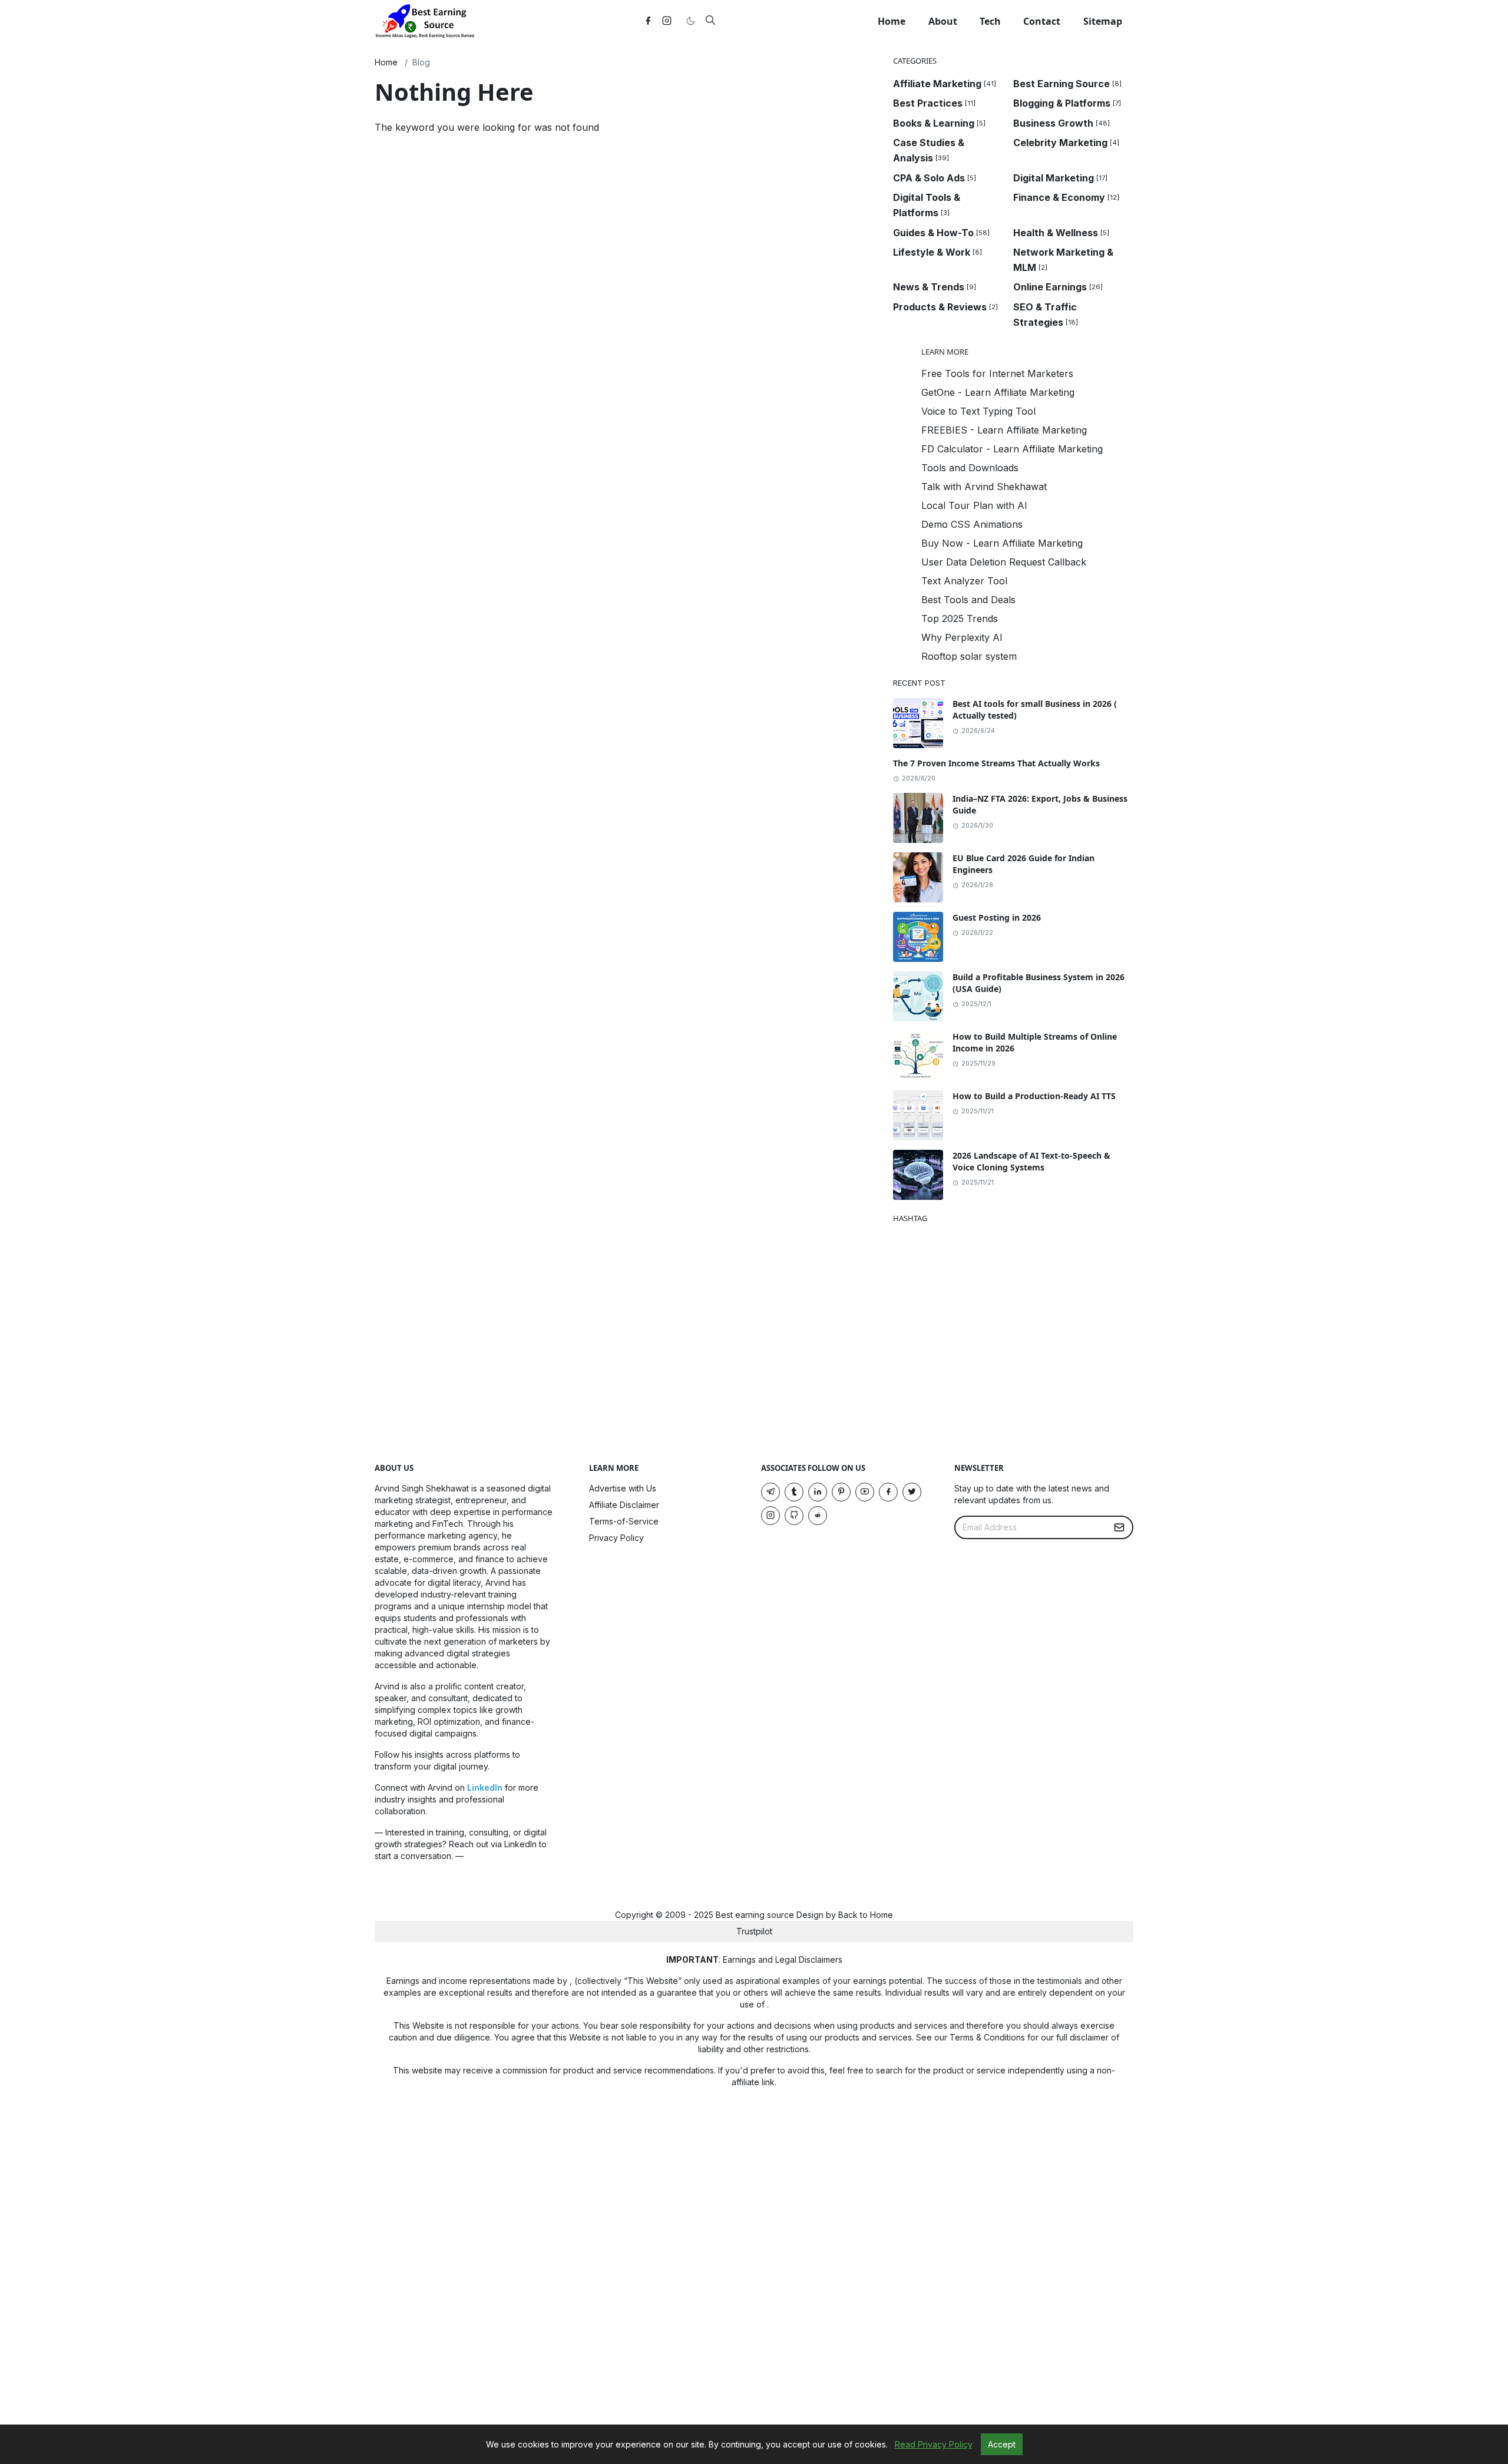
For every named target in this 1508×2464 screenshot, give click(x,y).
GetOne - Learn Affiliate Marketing (998, 392)
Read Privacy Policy (934, 2444)
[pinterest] (841, 1492)
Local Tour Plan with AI (974, 505)
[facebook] (648, 21)
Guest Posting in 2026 (997, 917)
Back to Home (866, 1915)
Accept (1002, 2444)
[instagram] (667, 21)
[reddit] (818, 1516)
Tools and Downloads (970, 468)
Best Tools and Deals (968, 600)
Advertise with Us (623, 1488)
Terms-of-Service (624, 1521)
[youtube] (865, 1492)
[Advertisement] (624, 273)
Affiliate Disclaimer (624, 1505)
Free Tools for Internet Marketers (997, 373)
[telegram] (770, 1492)
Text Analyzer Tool (964, 581)
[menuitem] (892, 21)
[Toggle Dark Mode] (690, 21)
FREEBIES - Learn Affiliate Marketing (1004, 430)
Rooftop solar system (969, 656)
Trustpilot (754, 1931)
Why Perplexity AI (962, 637)
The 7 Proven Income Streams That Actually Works (996, 763)
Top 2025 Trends (960, 619)
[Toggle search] (710, 21)
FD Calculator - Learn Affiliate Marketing (1012, 449)
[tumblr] (794, 1492)
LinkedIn (485, 1787)
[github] (794, 1516)
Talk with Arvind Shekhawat (984, 487)
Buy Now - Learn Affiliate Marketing (1002, 543)
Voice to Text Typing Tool (978, 411)
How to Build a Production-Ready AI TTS (1034, 1096)
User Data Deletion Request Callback (1004, 562)
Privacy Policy (616, 1538)
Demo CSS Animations (972, 524)
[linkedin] (818, 1492)
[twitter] (912, 1492)
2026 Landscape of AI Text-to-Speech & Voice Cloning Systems (1031, 1161)
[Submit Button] (1119, 1527)
